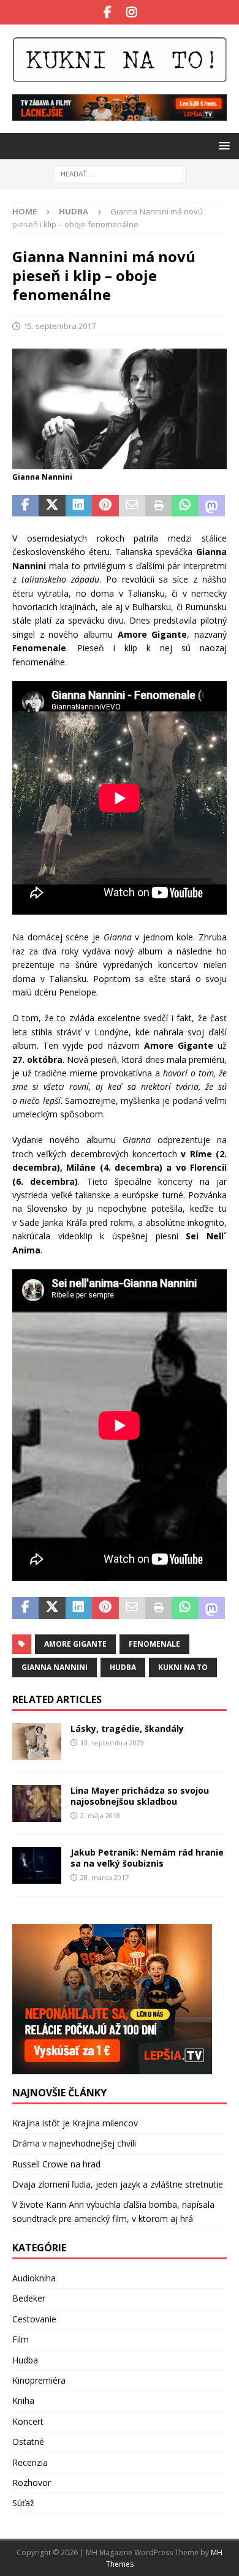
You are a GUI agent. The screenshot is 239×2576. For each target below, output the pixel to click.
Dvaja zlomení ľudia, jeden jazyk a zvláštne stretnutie (118, 2184)
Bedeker (29, 2298)
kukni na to (183, 1667)
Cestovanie (34, 2319)
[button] (222, 145)
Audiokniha (34, 2278)
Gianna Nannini (55, 1667)
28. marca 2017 (104, 1877)
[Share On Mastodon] (212, 506)
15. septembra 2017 (59, 326)
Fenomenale (154, 1644)
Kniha (23, 2400)
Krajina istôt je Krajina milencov (75, 2123)
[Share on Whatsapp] (185, 506)
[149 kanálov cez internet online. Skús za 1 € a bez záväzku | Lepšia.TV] (120, 114)
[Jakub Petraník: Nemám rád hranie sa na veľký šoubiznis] (37, 1865)
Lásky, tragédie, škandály (127, 1728)
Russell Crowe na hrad (56, 2164)
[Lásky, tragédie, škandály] (37, 1742)
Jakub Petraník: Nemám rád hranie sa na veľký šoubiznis (147, 1858)
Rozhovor (32, 2483)
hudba (123, 1667)
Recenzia (30, 2462)
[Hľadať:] (120, 173)
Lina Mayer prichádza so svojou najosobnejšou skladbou (140, 1796)
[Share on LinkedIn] (79, 506)
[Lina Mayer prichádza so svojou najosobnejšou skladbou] (37, 1804)
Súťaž (23, 2503)
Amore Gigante (75, 1644)
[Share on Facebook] (25, 506)
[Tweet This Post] (52, 506)
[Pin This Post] (105, 506)
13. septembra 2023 (112, 1743)
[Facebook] (108, 12)
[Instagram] (131, 12)
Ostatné (28, 2442)
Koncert (28, 2421)
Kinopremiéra (39, 2380)
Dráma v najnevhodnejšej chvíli (74, 2143)
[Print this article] (158, 506)
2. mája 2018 (100, 1815)
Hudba (25, 2360)
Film (21, 2339)
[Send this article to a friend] (132, 506)
